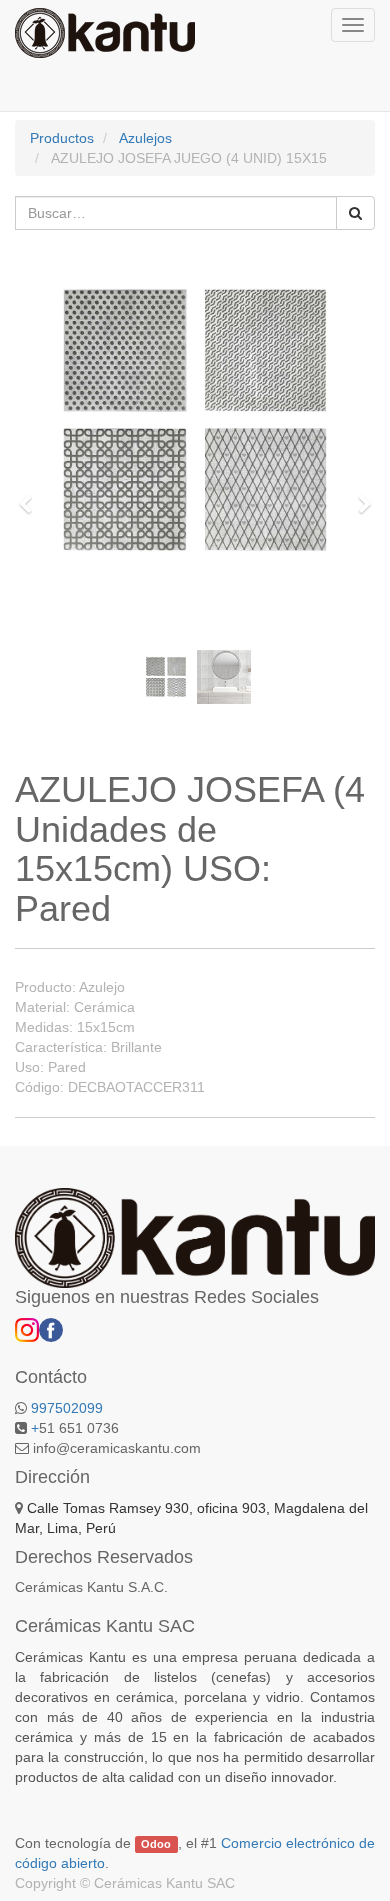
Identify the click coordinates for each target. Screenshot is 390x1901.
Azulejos (145, 138)
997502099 (67, 1408)
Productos (62, 138)
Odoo (156, 1844)
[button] (32, 495)
